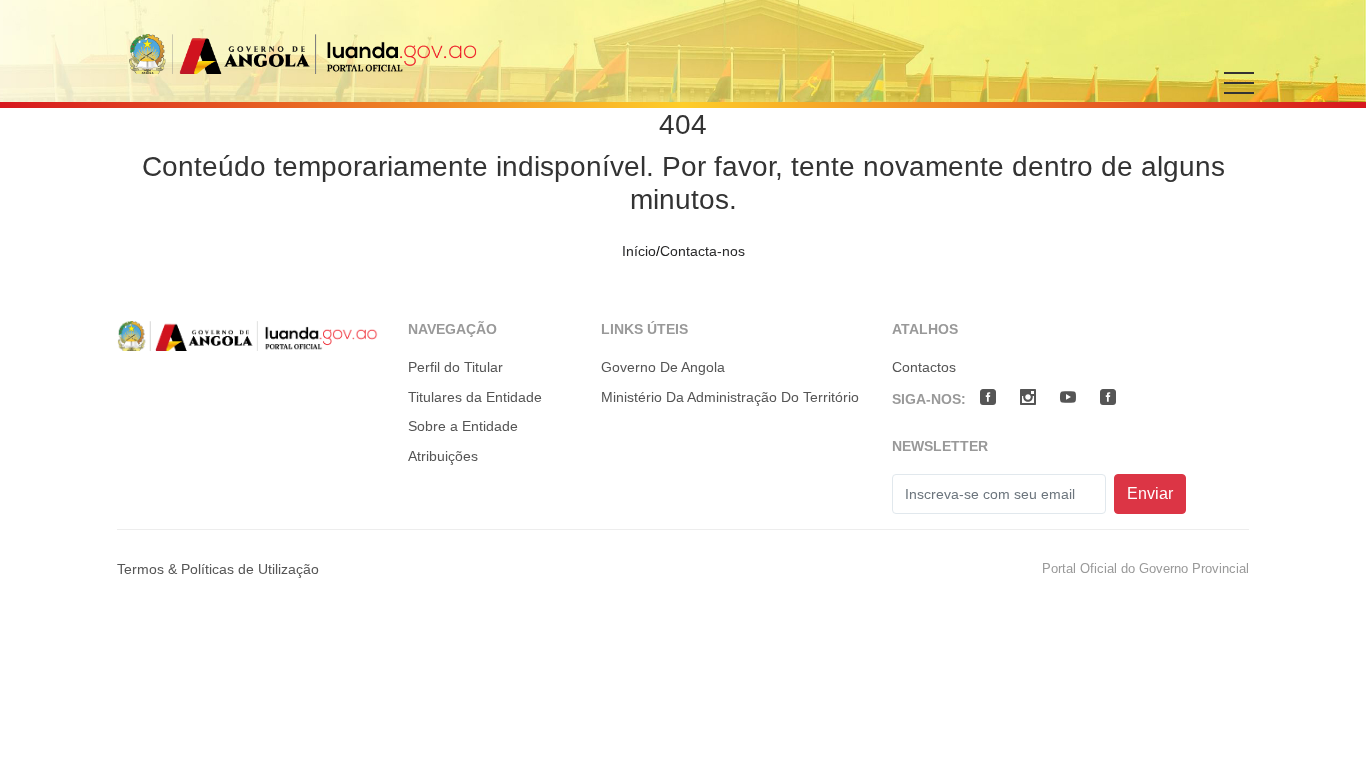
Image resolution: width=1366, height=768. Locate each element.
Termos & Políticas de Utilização (218, 569)
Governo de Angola (663, 367)
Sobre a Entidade (463, 426)
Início (639, 251)
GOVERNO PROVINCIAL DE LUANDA (303, 53)
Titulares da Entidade (475, 397)
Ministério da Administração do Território (730, 397)
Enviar (1150, 493)
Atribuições (443, 456)
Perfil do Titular (455, 367)
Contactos (924, 367)
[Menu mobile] (1239, 97)
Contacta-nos (702, 251)
